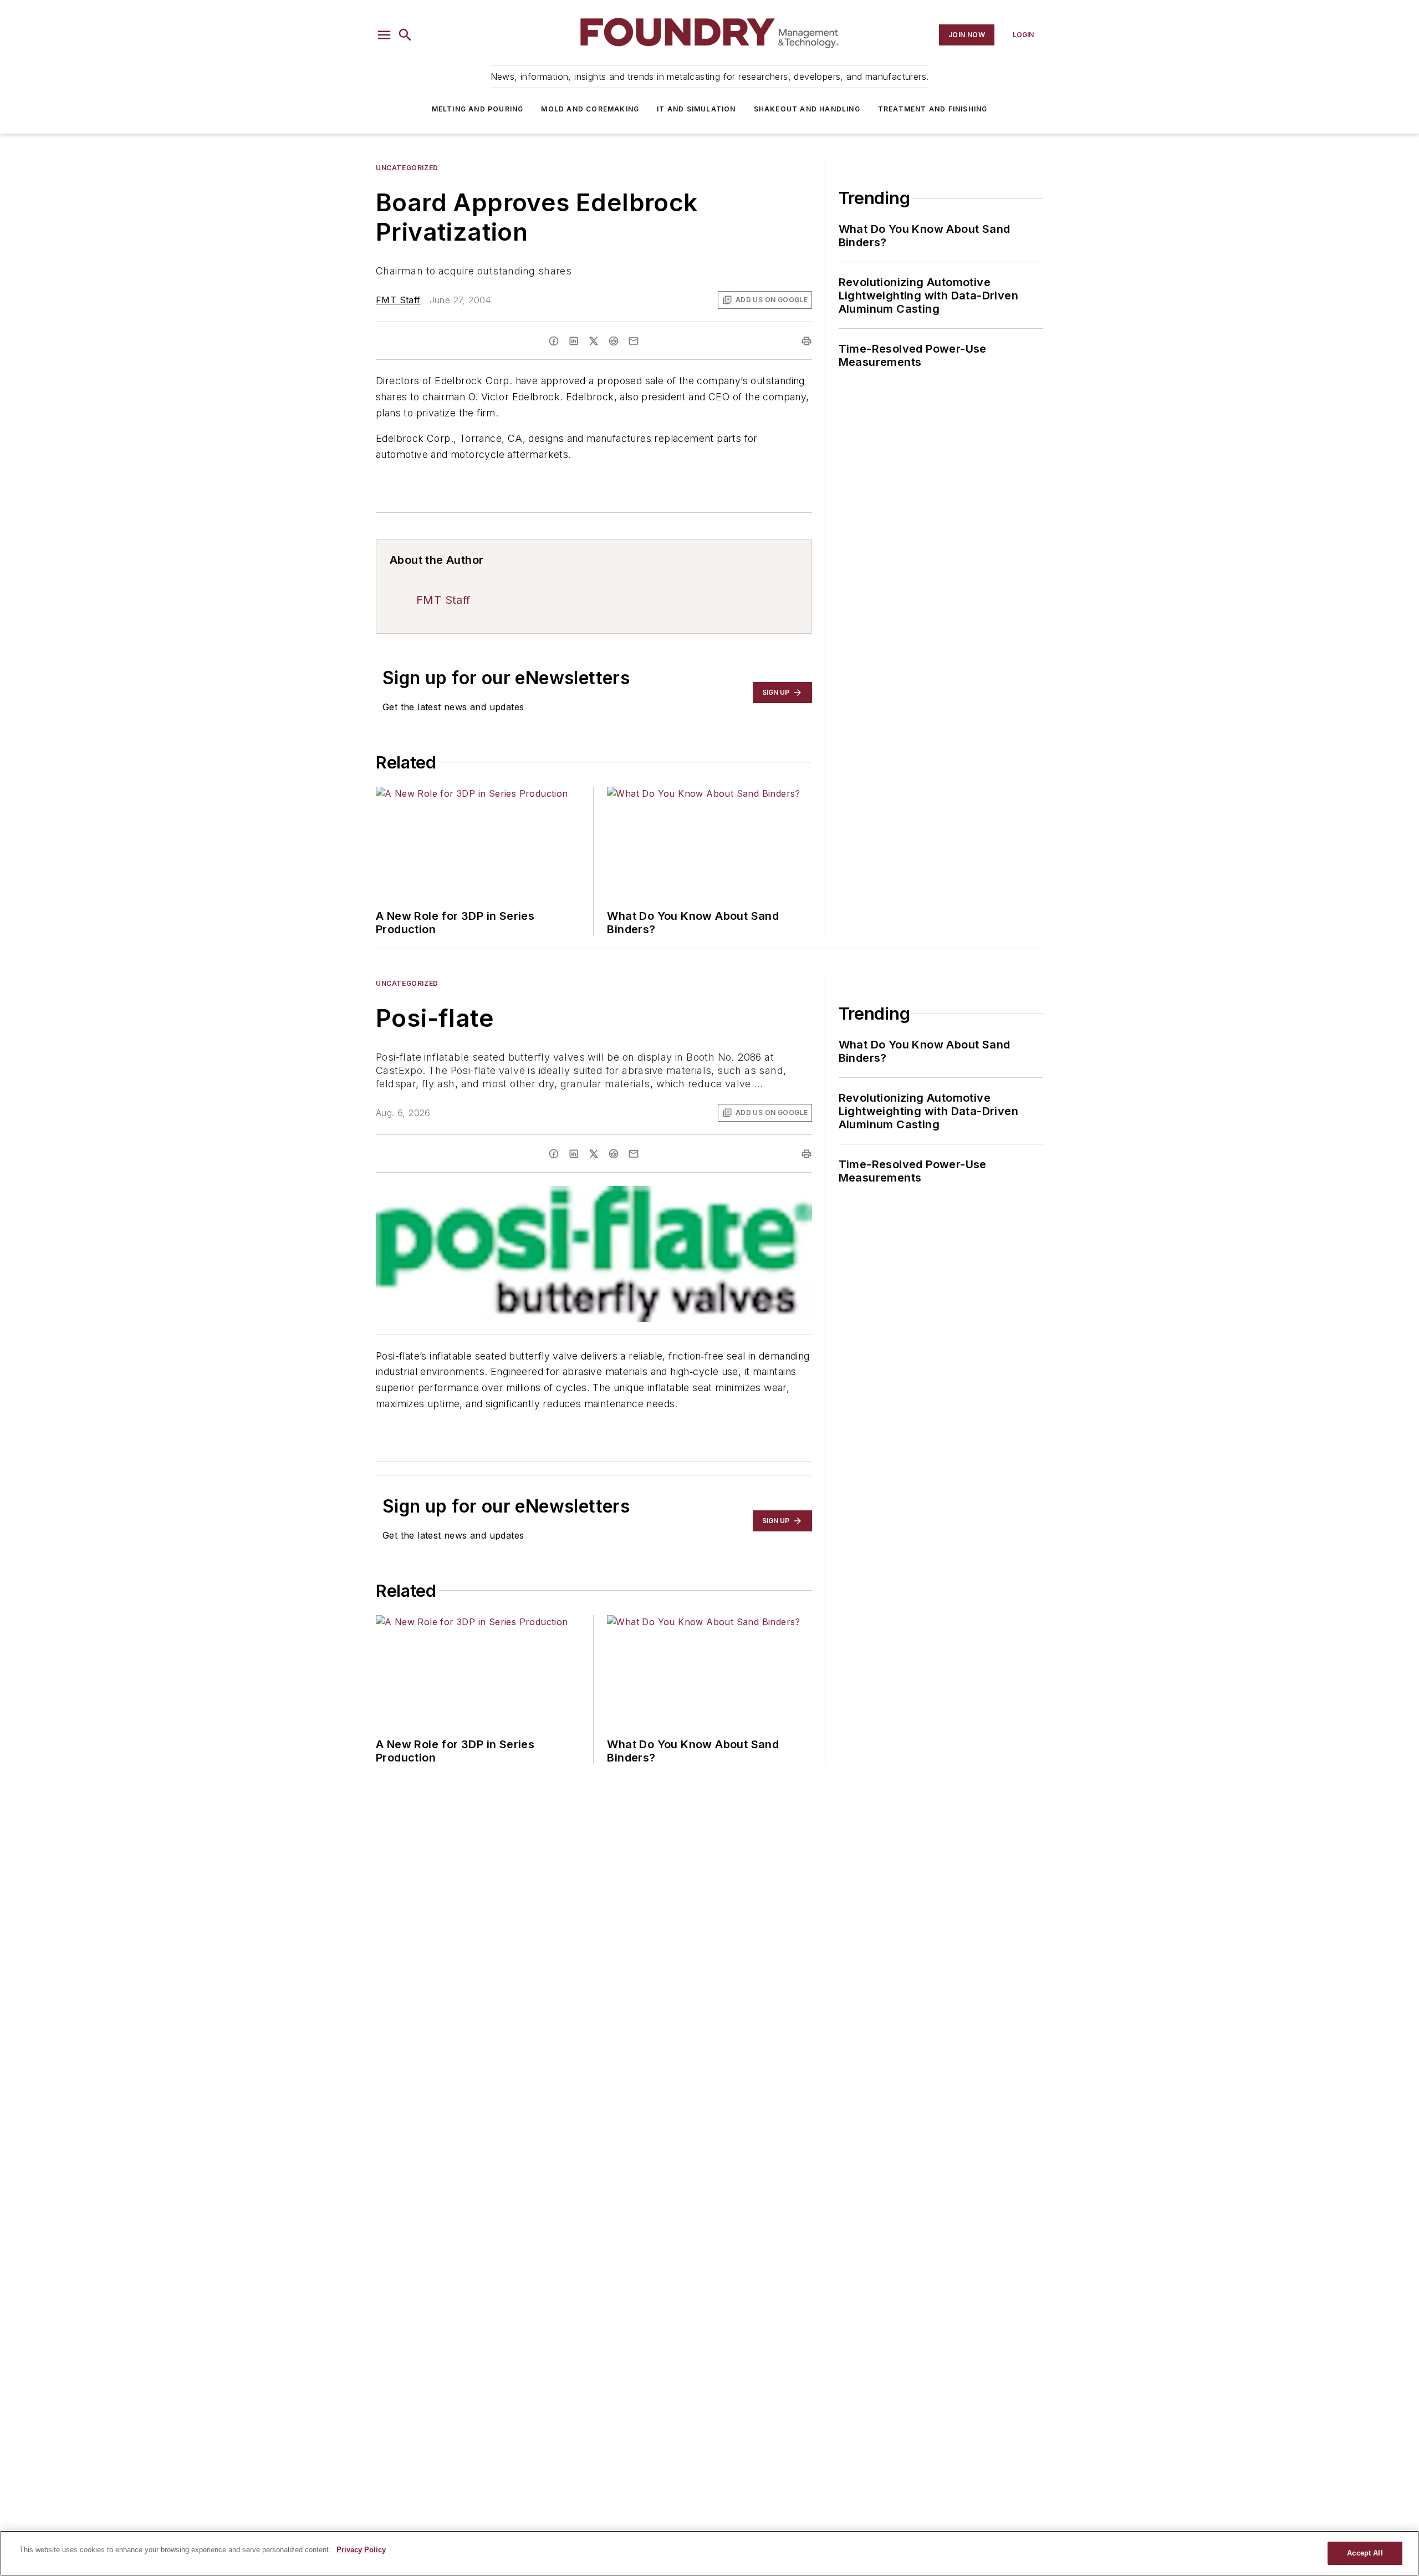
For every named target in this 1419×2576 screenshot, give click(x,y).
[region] (709, 2553)
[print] (807, 341)
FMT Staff (398, 300)
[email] (634, 341)
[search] (405, 35)
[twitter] (594, 341)
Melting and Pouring (478, 109)
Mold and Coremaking (590, 109)
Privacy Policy (361, 2550)
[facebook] (554, 341)
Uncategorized (407, 168)
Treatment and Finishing (933, 109)
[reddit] (614, 341)
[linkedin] (574, 341)
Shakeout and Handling (807, 109)
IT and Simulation (696, 109)
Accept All (1365, 2553)
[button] (384, 35)
